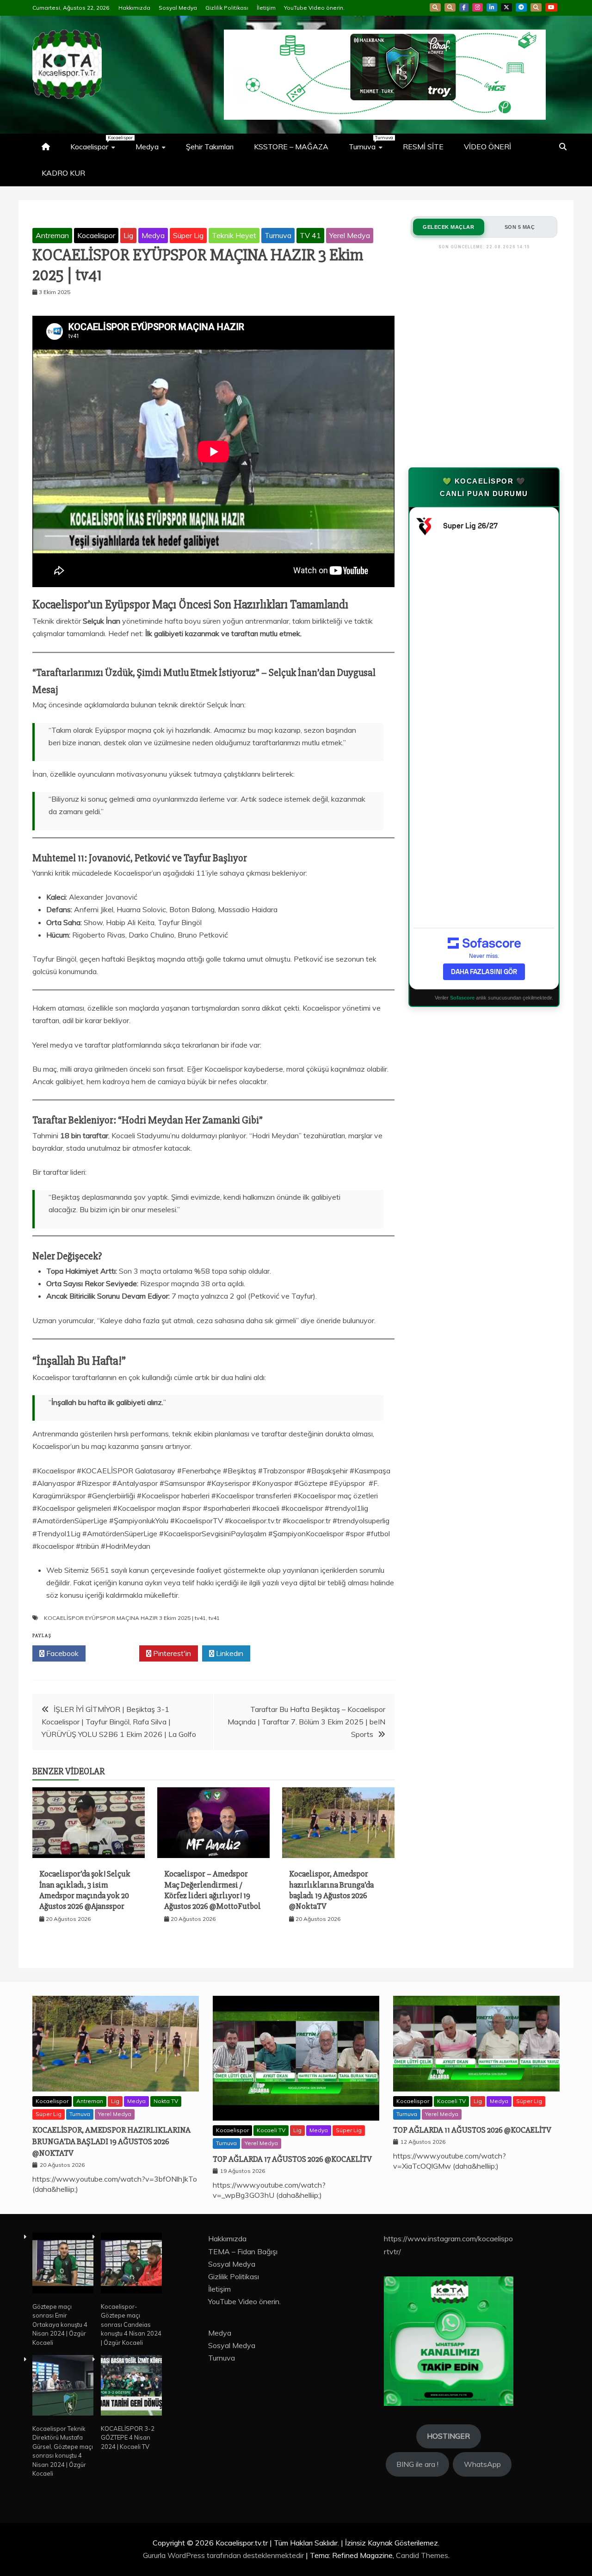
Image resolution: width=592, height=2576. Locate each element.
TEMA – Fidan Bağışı (243, 2251)
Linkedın (229, 1653)
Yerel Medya (350, 235)
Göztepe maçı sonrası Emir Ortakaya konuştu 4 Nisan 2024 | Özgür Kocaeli (60, 2325)
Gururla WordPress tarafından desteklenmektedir (224, 2555)
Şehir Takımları (210, 147)
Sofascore (462, 998)
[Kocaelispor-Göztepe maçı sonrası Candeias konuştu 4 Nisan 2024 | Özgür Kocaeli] (131, 2264)
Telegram (521, 7)
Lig (128, 235)
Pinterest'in (171, 1653)
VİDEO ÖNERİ (487, 147)
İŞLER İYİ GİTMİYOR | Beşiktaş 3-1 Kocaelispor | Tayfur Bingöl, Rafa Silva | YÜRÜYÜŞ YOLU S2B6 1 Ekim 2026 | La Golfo (119, 1722)
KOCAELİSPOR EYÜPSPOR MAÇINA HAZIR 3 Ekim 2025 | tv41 (125, 1618)
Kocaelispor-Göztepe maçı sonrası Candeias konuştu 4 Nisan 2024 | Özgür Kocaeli (131, 2325)
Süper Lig (188, 235)
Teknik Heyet (234, 235)
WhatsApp (536, 7)
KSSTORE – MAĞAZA (291, 147)
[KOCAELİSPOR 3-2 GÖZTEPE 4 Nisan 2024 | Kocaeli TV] (131, 2387)
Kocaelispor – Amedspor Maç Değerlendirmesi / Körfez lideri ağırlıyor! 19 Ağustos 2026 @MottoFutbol (213, 1890)
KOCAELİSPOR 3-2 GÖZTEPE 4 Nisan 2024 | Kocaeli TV (128, 2438)
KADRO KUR (63, 173)
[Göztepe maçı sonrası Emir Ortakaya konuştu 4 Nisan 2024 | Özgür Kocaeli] (63, 2264)
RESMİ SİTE (423, 147)
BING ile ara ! (417, 2464)
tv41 (214, 1618)
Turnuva (370, 143)
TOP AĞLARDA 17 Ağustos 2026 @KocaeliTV (292, 2159)
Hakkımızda (134, 8)
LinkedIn (492, 7)
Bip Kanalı (435, 7)
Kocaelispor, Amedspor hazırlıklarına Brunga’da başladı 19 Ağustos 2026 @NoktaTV (331, 1890)
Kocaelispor (97, 143)
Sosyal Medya (178, 8)
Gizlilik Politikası (227, 8)
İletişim (266, 8)
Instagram (478, 7)
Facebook (464, 7)
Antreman (52, 235)
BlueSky (450, 7)
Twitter (115, 1653)
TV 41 (310, 235)
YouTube (551, 7)
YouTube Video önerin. (314, 8)
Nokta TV (166, 2101)
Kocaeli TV (271, 2130)
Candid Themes (422, 2555)
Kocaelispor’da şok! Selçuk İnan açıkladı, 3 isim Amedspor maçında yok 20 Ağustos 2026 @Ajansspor (85, 1890)
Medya (147, 147)
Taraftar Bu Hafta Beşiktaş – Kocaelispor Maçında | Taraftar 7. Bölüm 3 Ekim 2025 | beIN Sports (306, 1722)
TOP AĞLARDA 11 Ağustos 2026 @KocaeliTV (472, 2130)
